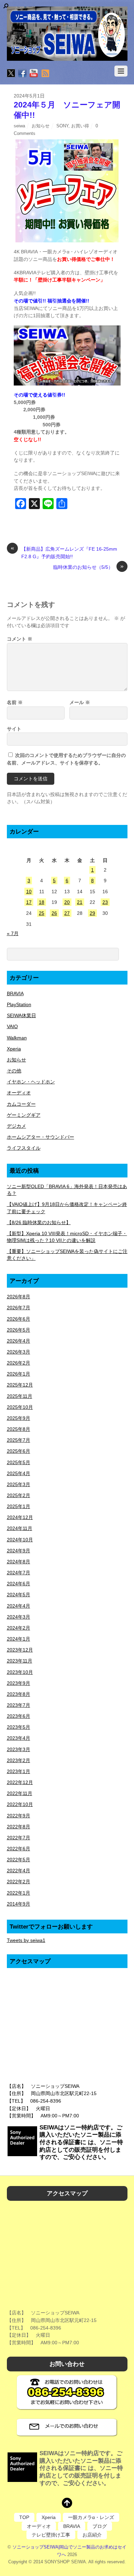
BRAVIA (15, 993)
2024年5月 (19, 1595)
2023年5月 (19, 1727)
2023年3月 (19, 1749)
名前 (15, 702)
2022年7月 (19, 1838)
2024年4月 (19, 1606)
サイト (14, 729)
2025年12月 (20, 1385)
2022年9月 (19, 1816)
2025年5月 (19, 1462)
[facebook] (22, 74)
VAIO (12, 1026)
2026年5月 (19, 1330)
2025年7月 (19, 1440)
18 (42, 902)
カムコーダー (21, 1104)
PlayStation (19, 1004)
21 (80, 902)
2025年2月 (19, 1495)
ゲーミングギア (24, 1115)
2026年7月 (19, 1308)
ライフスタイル (24, 1148)
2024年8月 (19, 1562)
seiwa (19, 126)
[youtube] (34, 74)
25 (42, 913)
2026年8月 (19, 1297)
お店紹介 (92, 2535)
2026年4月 (19, 1341)
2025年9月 (19, 1418)
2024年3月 (19, 1617)
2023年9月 (19, 1683)
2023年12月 (20, 1650)
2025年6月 (19, 1451)
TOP (24, 2517)
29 (92, 913)
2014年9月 (19, 1904)
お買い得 (80, 126)
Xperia (14, 1049)
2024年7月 (19, 1573)
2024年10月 (20, 1540)
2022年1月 (19, 1893)
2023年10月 (20, 1672)
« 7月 (13, 933)
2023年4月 (19, 1738)
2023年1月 (19, 1771)
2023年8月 (19, 1694)
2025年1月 (19, 1506)
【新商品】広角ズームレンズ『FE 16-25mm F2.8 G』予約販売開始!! (64, 552)
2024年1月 (19, 1639)
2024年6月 (19, 1584)
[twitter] (11, 74)
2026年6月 (19, 1319)
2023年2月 (19, 1760)
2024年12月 (20, 1517)
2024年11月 (20, 1528)
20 (67, 902)
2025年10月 (20, 1407)
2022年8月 (19, 1827)
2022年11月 (20, 1793)
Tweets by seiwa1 (26, 1940)
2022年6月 (19, 1849)
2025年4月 (19, 1473)
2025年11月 (20, 1396)
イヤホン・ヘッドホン (31, 1082)
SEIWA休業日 (21, 1015)
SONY (62, 126)
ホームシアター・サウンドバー (41, 1137)
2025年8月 (19, 1429)
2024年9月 (19, 1551)
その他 (14, 1071)
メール (80, 702)
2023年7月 (19, 1705)
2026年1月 (19, 1374)
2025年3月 (19, 1484)
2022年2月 (19, 1882)
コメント (20, 639)
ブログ (100, 2526)
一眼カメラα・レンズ (91, 2517)
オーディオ (19, 1093)
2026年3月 (19, 1352)
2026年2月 (19, 1363)
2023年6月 (19, 1716)
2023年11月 (20, 1661)
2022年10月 (20, 1804)
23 (105, 902)
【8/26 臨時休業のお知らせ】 (39, 1222)
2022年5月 (19, 1860)
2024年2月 (19, 1628)
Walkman (17, 1038)
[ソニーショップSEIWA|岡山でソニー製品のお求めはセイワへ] (67, 34)
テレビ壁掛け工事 (51, 2535)
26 (54, 913)
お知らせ (41, 126)
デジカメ (16, 1126)
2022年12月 (20, 1782)
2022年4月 (19, 1871)
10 (29, 892)
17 (29, 902)
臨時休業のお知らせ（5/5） (88, 567)
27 (67, 913)
